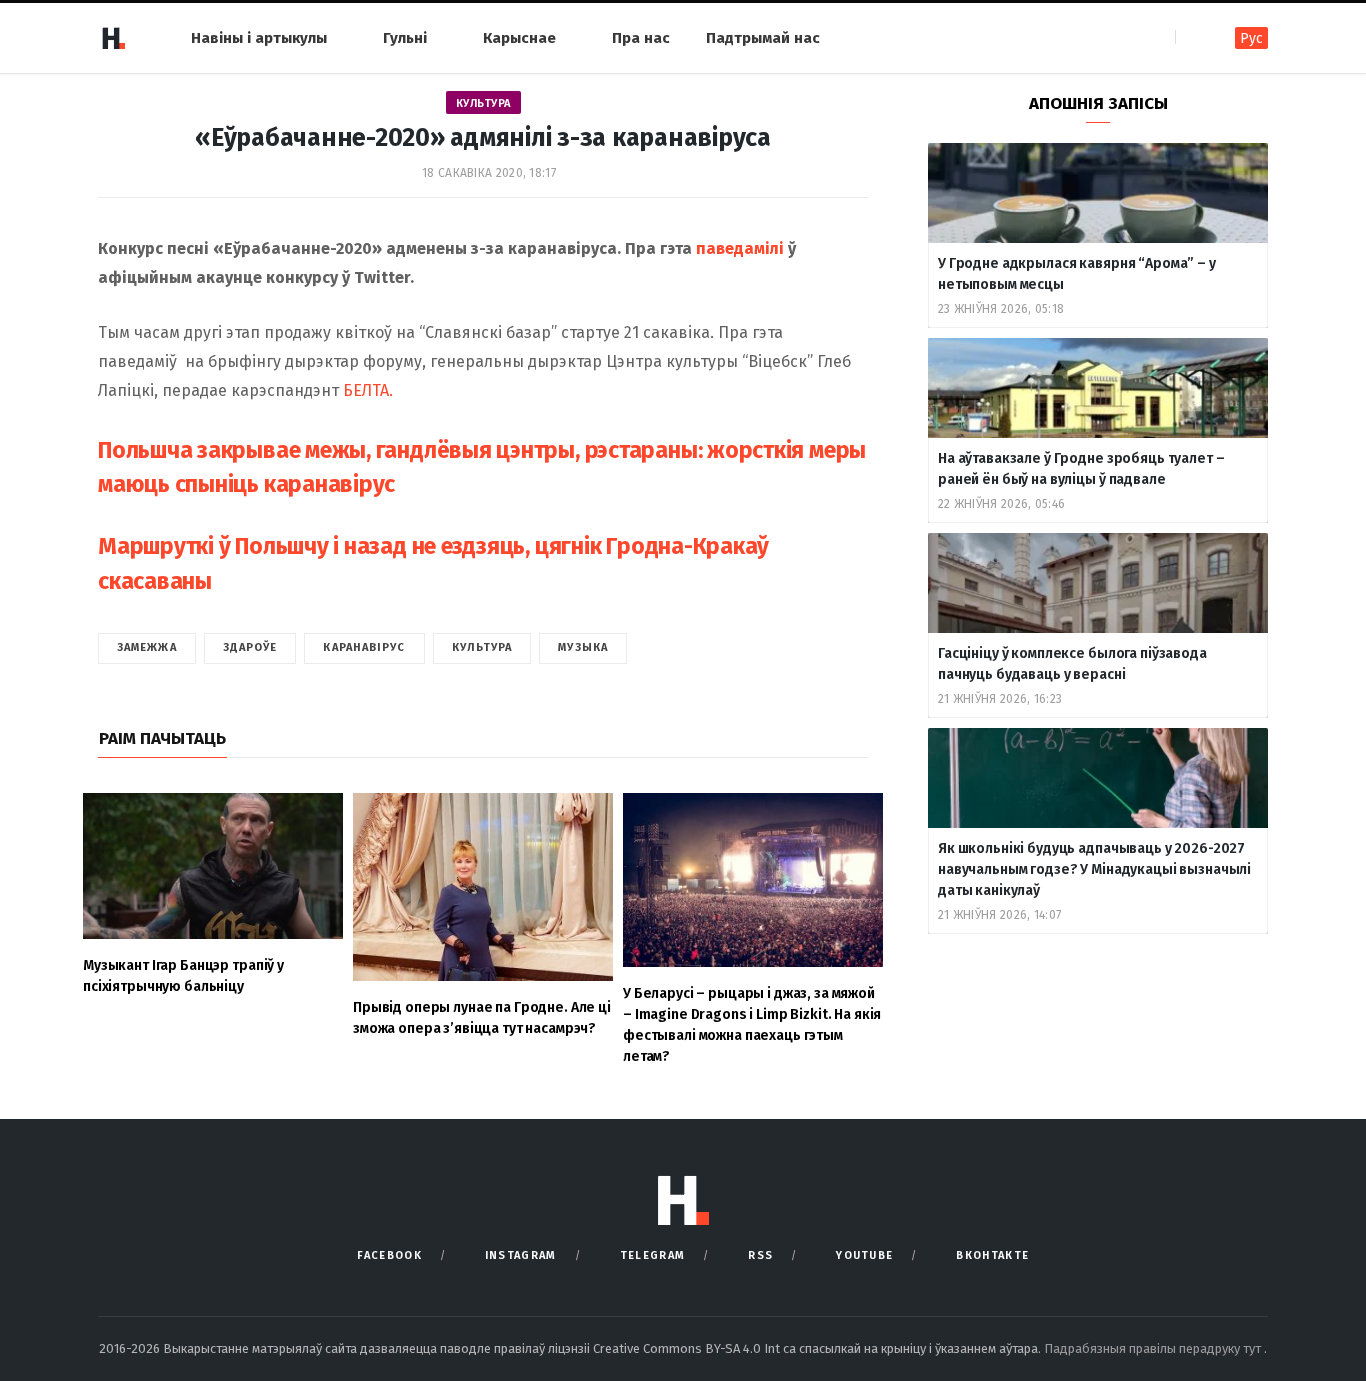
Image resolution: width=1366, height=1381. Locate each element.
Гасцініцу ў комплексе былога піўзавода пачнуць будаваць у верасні (1072, 664)
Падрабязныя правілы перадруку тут (1154, 1348)
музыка (583, 647)
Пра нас (641, 38)
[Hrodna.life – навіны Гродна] (113, 38)
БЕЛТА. (368, 390)
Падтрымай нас (763, 38)
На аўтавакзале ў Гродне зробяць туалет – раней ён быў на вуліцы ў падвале (1081, 469)
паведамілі (740, 248)
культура (482, 647)
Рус (1251, 38)
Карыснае (519, 38)
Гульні (405, 38)
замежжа (147, 647)
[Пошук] (1192, 37)
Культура (483, 103)
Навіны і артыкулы (259, 38)
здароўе (250, 647)
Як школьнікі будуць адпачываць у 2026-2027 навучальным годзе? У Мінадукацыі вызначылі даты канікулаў (1094, 869)
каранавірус (364, 647)
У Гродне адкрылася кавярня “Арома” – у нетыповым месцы (1077, 274)
